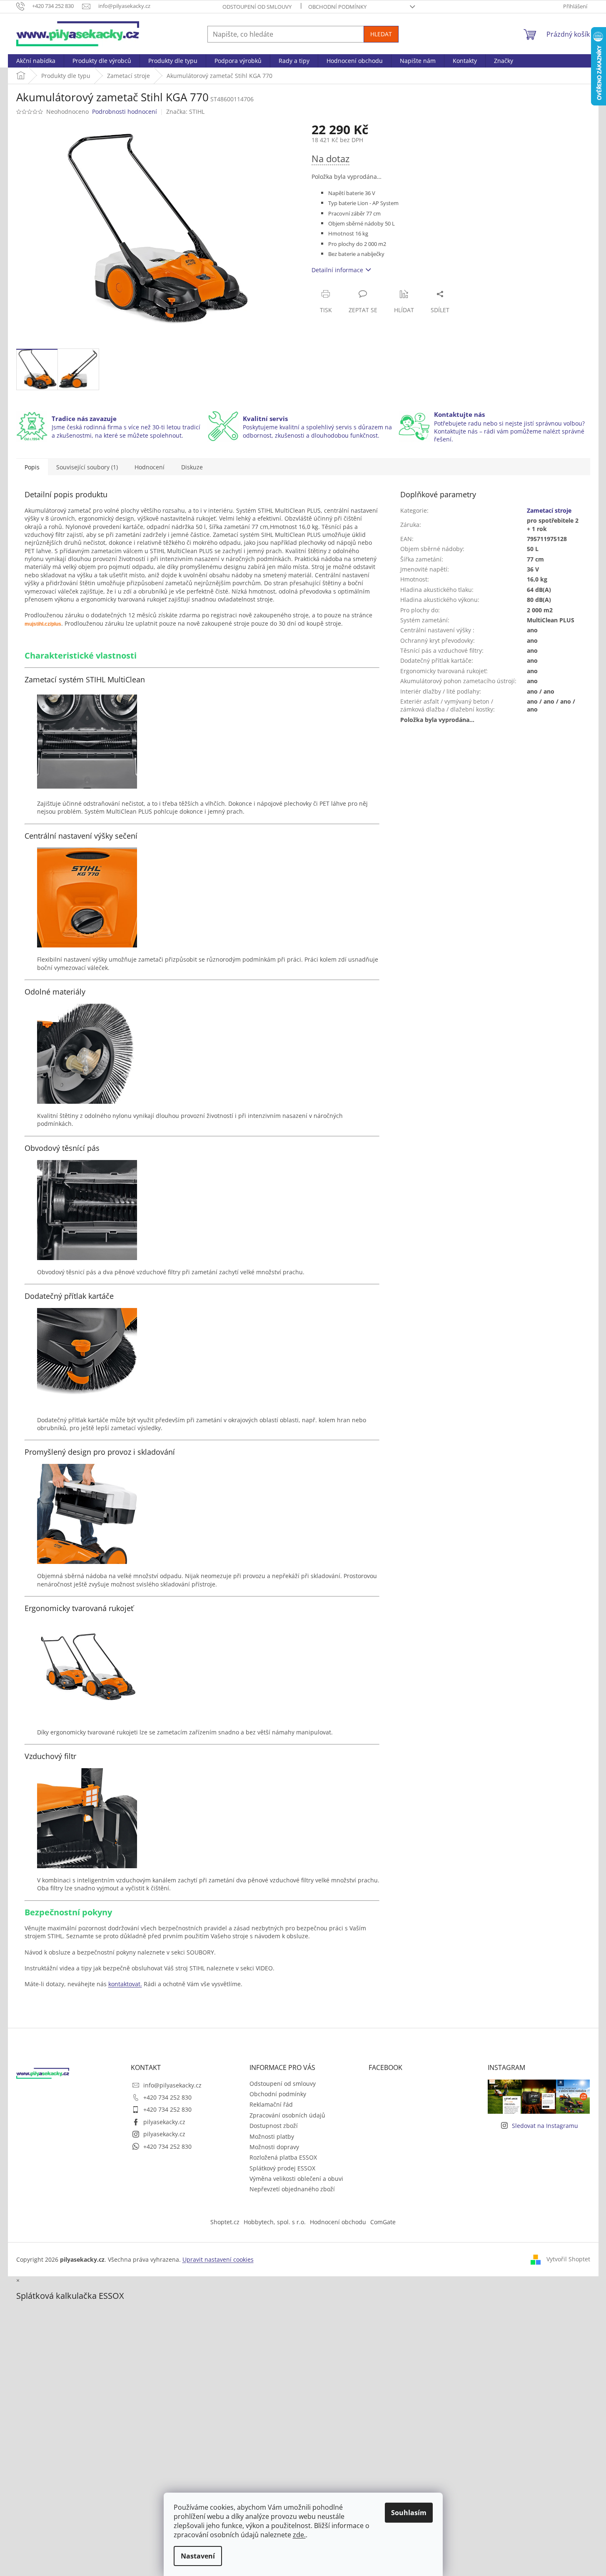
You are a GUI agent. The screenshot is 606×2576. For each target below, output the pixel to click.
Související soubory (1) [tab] (87, 467)
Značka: (185, 112)
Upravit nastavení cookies (218, 2259)
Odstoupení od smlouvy (257, 7)
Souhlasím (409, 2513)
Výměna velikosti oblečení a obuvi (296, 2179)
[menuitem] (36, 61)
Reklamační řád (271, 2104)
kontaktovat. (125, 1984)
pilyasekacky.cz (164, 2122)
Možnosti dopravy (274, 2147)
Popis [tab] (32, 467)
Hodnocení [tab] (150, 467)
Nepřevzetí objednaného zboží (292, 2189)
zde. (299, 2535)
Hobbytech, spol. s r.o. (275, 2222)
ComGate (383, 2222)
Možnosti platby (272, 2136)
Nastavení (198, 2556)
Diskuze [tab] (192, 467)
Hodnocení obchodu (338, 2222)
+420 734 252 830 (167, 2097)
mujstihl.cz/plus (43, 624)
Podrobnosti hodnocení (125, 112)
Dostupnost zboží (274, 2126)
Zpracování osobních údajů (287, 2115)
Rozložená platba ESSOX (283, 2157)
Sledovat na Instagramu (545, 2126)
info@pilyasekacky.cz (172, 2085)
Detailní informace (337, 270)
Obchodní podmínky (337, 7)
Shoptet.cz (225, 2222)
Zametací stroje (549, 510)
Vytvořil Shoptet (568, 2259)
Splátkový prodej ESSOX (282, 2168)
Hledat (381, 34)
